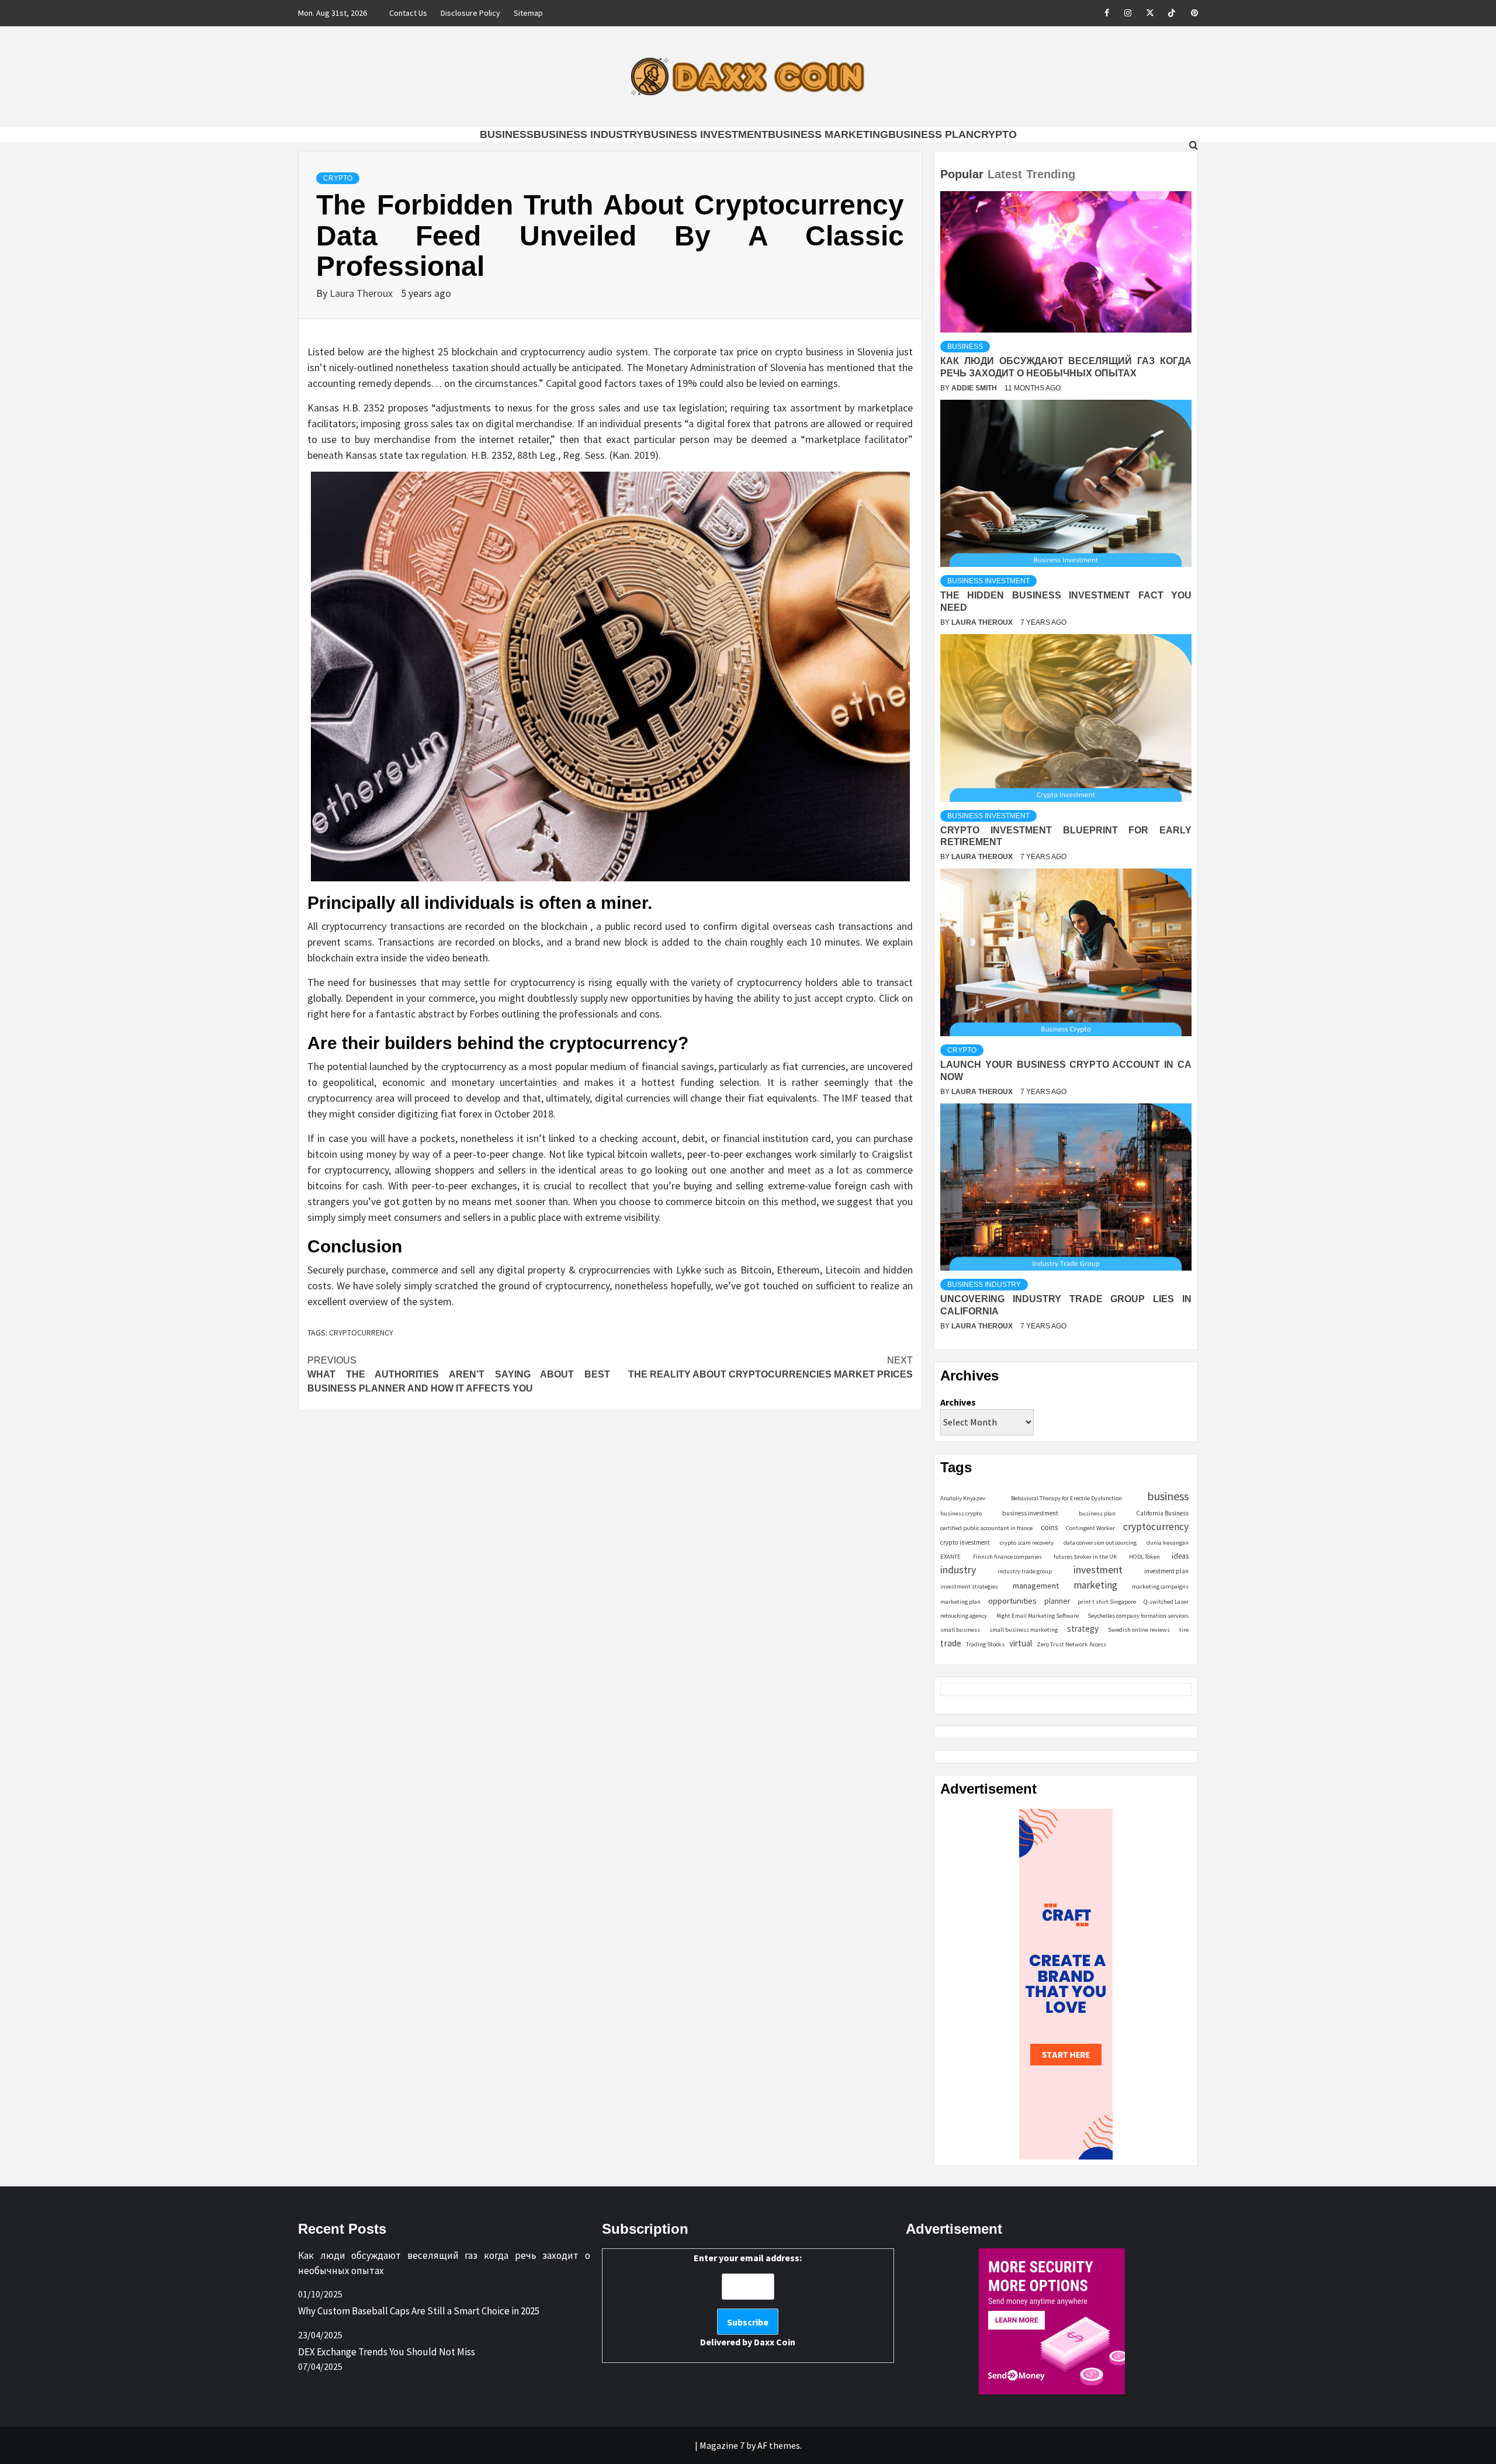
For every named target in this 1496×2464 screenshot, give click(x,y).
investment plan (1166, 1571)
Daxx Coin (775, 2342)
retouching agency (964, 1616)
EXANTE (950, 1557)
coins (1049, 1527)
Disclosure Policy (470, 13)
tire (1184, 1630)
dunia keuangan (1168, 1543)
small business (960, 1630)
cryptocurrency (361, 1333)
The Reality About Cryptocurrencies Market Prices (770, 1367)
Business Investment (706, 134)
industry (958, 1570)
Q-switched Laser (1166, 1602)
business (1168, 1496)
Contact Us (408, 13)
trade (951, 1643)
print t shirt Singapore (1107, 1602)
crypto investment (965, 1542)
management (1036, 1586)
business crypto (961, 1513)
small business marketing (1024, 1630)
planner (1057, 1601)
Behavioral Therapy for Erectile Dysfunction (1066, 1498)
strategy (1083, 1629)
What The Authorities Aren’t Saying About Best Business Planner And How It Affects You (459, 1374)
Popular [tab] (962, 174)
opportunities (1012, 1600)
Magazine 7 (722, 2445)
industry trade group (1025, 1571)
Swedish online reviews (1139, 1630)
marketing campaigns (1160, 1586)
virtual (1021, 1643)
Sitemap (528, 13)
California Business (1162, 1513)
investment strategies (969, 1586)
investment (1098, 1570)
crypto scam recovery (1027, 1543)
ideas (1180, 1556)
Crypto (995, 134)
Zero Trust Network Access (1071, 1644)
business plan (1097, 1513)
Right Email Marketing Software (1038, 1616)
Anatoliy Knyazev (963, 1498)
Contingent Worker (1090, 1528)
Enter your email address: (748, 2300)
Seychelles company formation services (1138, 1616)
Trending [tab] (1051, 174)
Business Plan (931, 134)
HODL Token (1144, 1557)
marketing (1095, 1585)
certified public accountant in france (986, 1528)
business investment (1030, 1513)
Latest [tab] (1005, 174)
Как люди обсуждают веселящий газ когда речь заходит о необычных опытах (444, 2263)
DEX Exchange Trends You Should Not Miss (387, 2352)
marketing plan (960, 1602)
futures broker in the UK (1085, 1557)
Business (507, 134)
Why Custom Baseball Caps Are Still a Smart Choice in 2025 (419, 2311)
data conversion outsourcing (1100, 1543)
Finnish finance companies (1007, 1557)
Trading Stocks (985, 1644)
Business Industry (588, 134)
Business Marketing (828, 134)
